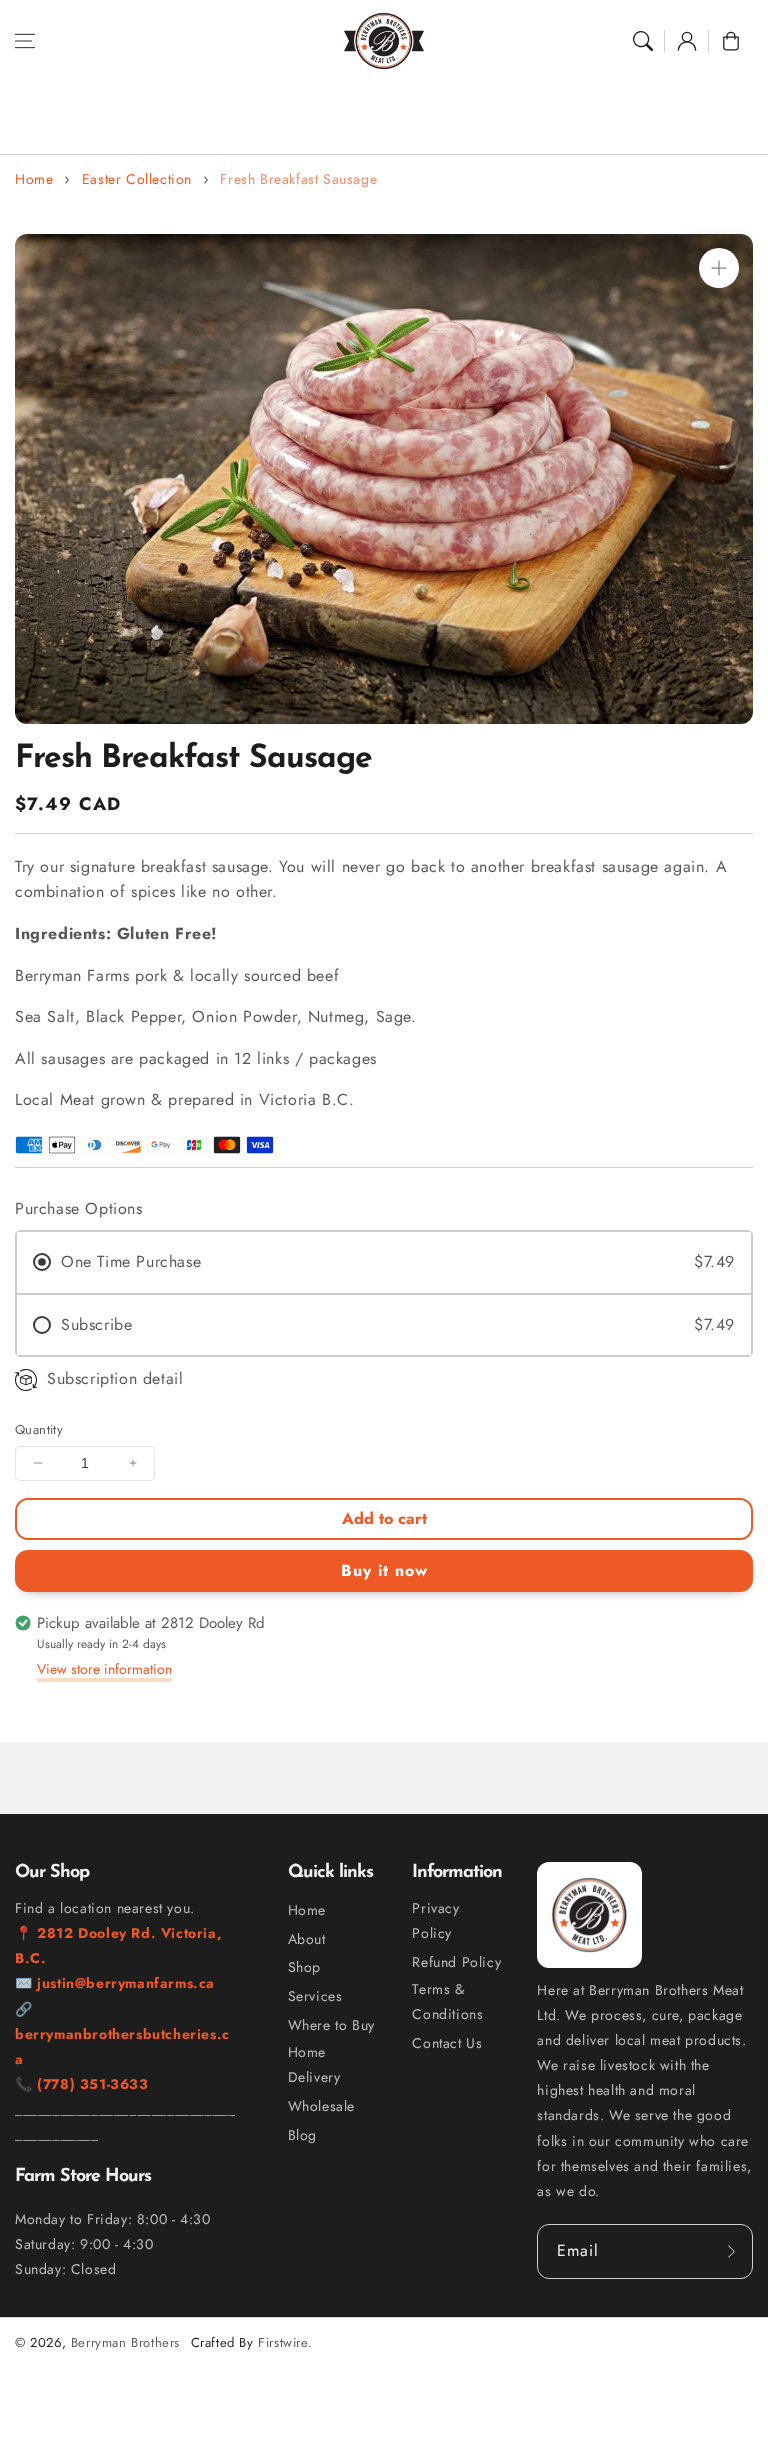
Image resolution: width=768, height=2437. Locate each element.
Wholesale (321, 2106)
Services (315, 1996)
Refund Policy (456, 1962)
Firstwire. (285, 2342)
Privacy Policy (435, 1920)
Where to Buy (331, 2025)
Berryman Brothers (125, 2342)
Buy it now (384, 1570)
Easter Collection (137, 179)
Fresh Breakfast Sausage (298, 179)
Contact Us (447, 2043)
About (307, 1939)
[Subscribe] (731, 2251)
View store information (104, 1669)
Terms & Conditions (447, 2001)
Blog (302, 2135)
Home (34, 179)
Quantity (39, 1429)
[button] (25, 41)
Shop (304, 1967)
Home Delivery (314, 2064)
